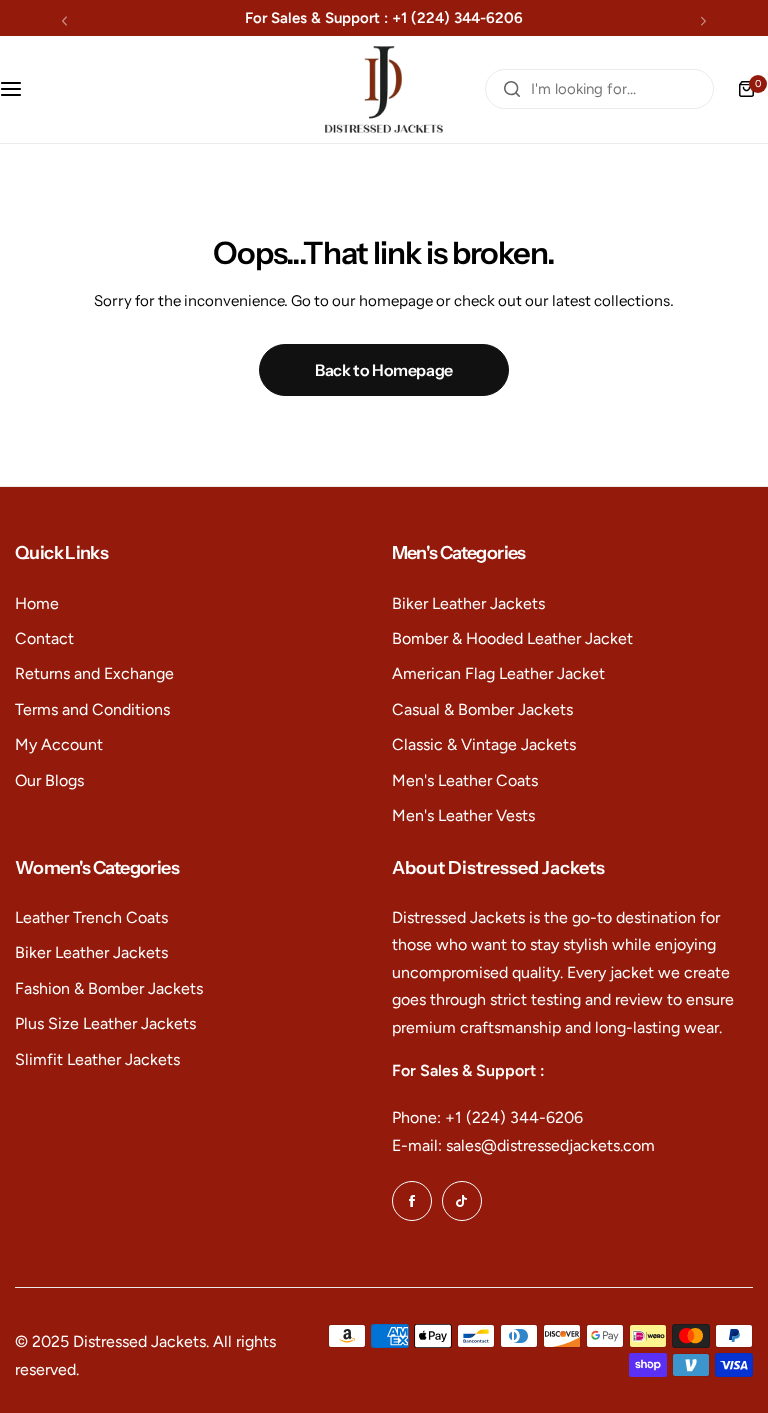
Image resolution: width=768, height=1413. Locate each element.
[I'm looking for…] (512, 89)
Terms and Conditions (92, 709)
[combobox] (599, 89)
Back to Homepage (384, 370)
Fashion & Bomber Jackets (109, 988)
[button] (64, 20)
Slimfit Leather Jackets (97, 1059)
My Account (59, 744)
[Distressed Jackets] (384, 89)
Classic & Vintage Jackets (484, 744)
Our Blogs (49, 780)
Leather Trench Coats (91, 917)
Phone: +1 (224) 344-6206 (487, 1117)
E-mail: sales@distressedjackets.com (523, 1145)
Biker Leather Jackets (468, 603)
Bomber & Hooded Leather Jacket (512, 638)
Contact (44, 638)
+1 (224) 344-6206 (457, 18)
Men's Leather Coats (465, 780)
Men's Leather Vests (463, 815)
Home (37, 603)
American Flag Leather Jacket (498, 673)
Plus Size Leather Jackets (105, 1023)
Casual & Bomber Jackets (482, 709)
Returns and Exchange (94, 673)
